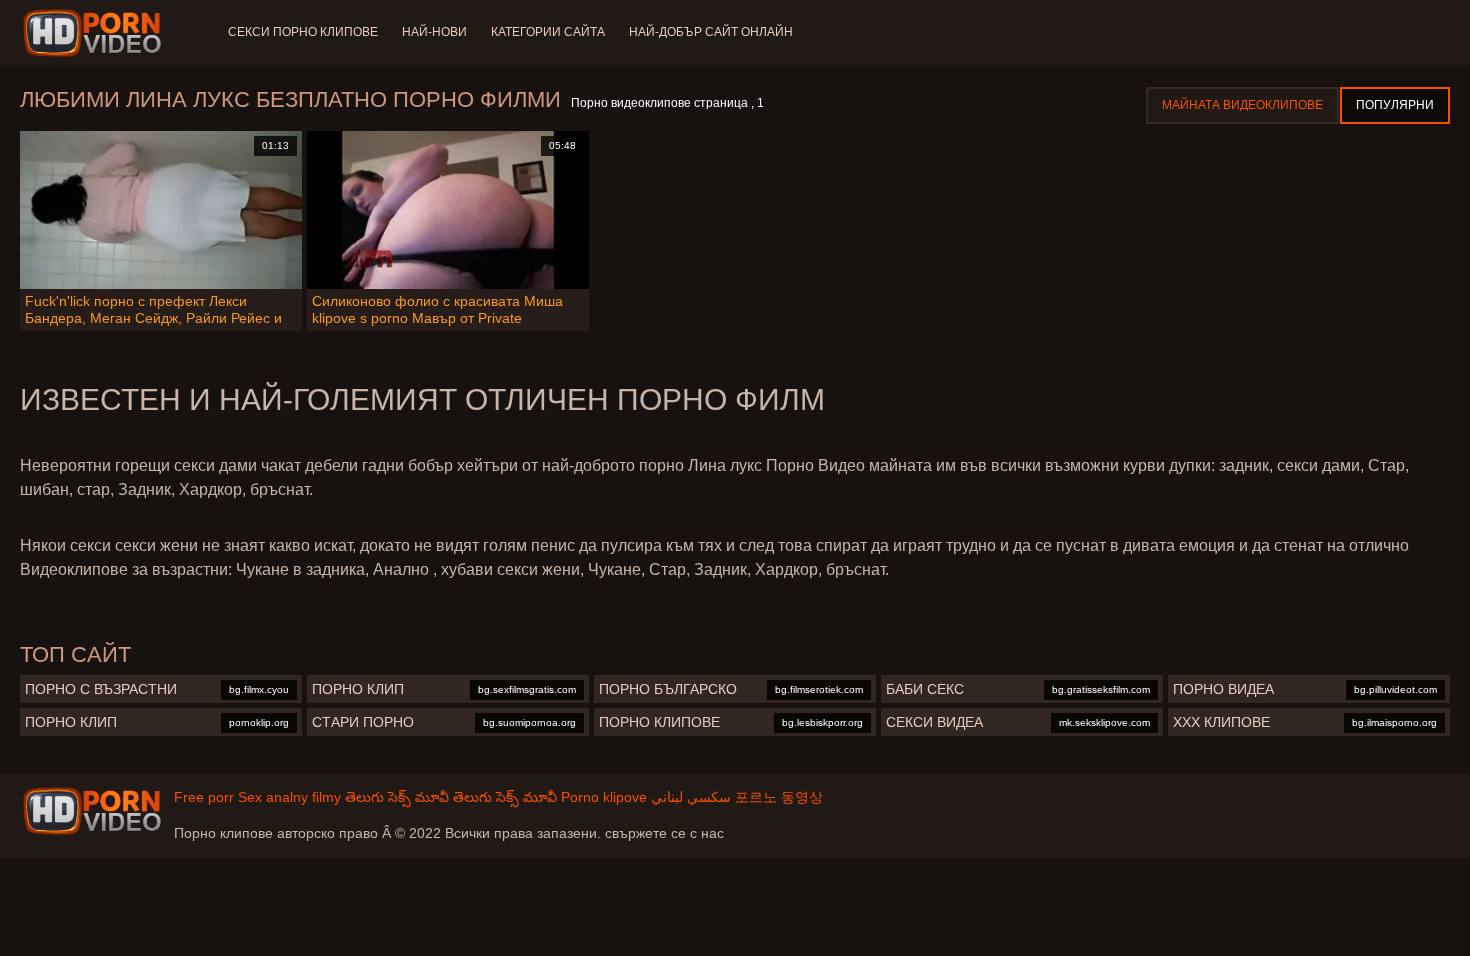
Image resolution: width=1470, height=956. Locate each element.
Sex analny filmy (289, 797)
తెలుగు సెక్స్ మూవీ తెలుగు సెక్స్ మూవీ (451, 797)
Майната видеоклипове (1242, 105)
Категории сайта (548, 32)
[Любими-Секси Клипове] (95, 33)
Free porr (204, 797)
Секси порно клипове (303, 32)
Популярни (1395, 105)
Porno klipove (604, 797)
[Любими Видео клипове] (92, 811)
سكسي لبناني (691, 797)
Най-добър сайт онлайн (711, 32)
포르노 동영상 (779, 797)
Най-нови (434, 32)
